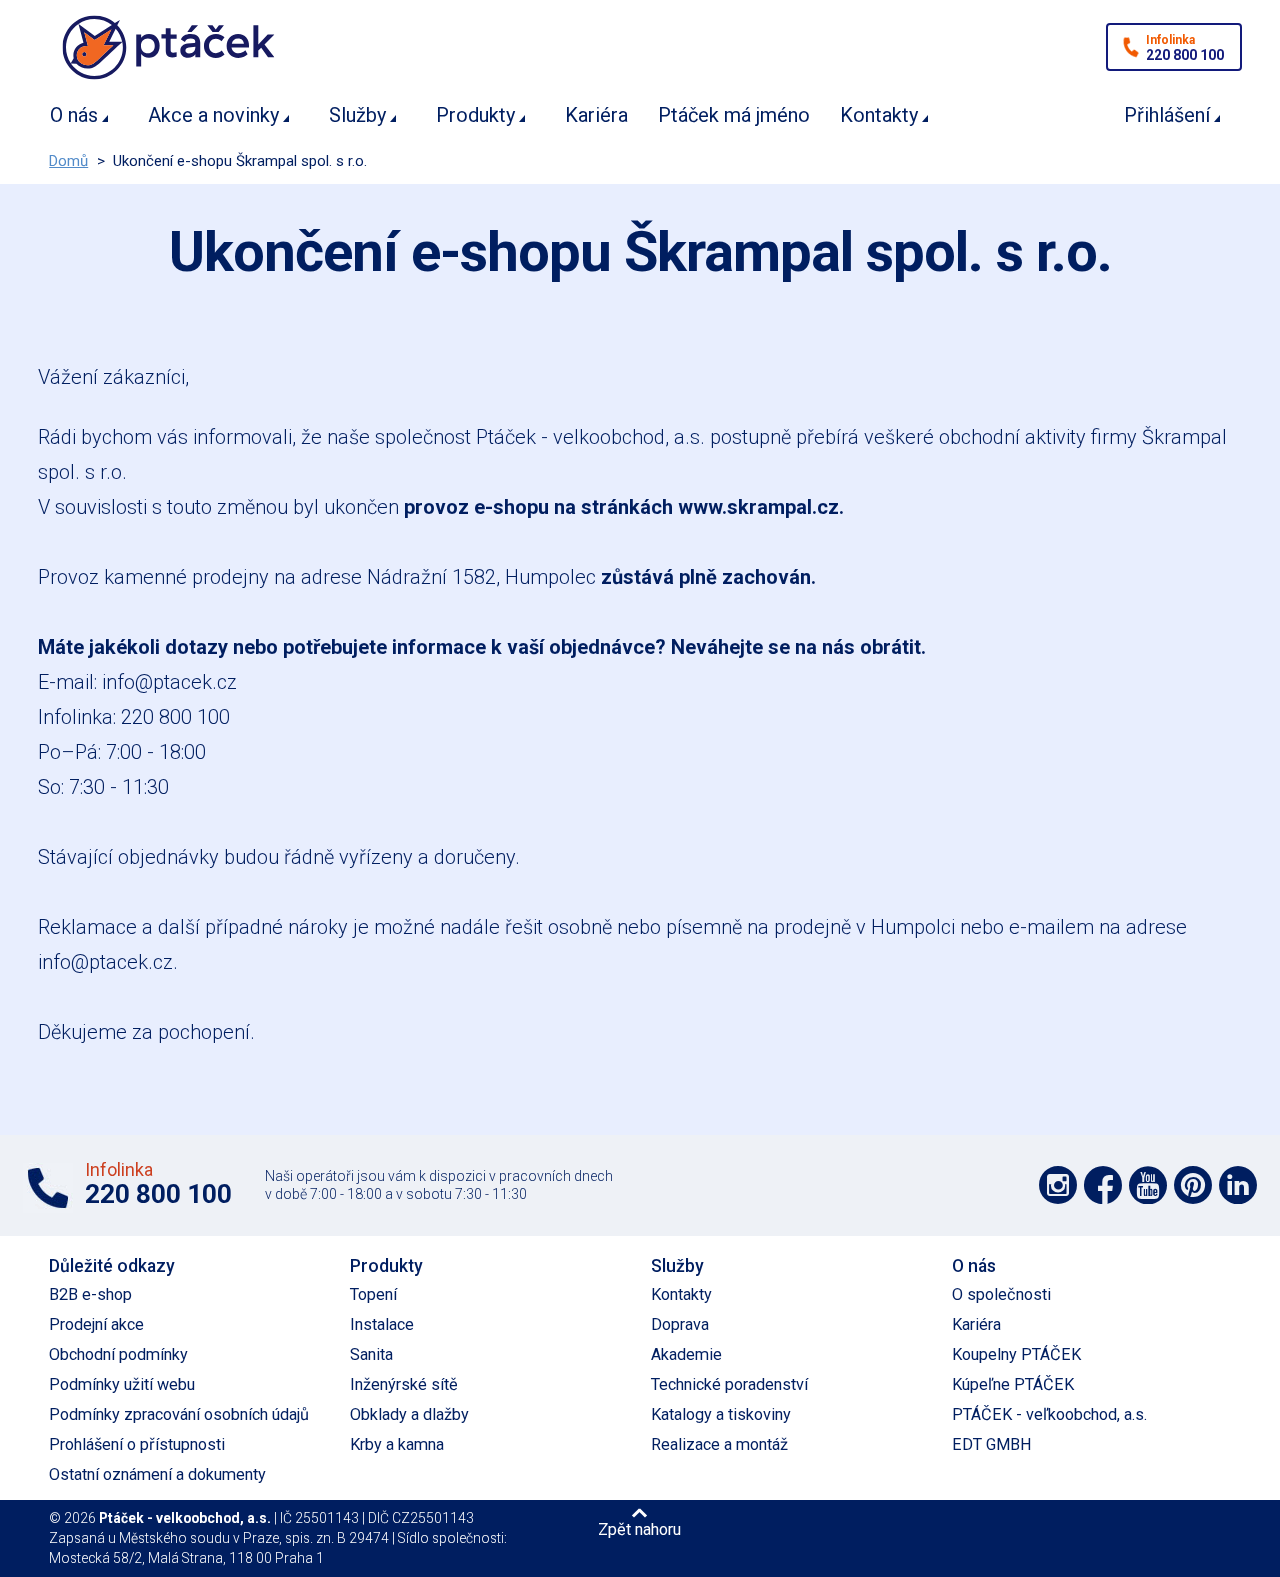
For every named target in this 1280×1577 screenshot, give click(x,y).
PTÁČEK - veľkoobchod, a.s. (1049, 1414)
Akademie (686, 1354)
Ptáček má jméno (734, 115)
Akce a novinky (213, 115)
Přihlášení (1167, 115)
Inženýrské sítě (404, 1384)
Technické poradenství (729, 1384)
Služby (357, 115)
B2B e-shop (90, 1294)
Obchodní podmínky (118, 1354)
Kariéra (596, 115)
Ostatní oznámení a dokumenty (157, 1474)
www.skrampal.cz (758, 507)
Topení (373, 1294)
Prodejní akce (96, 1324)
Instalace (382, 1324)
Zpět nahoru (639, 1529)
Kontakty (879, 115)
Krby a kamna (397, 1444)
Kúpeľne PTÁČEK (1013, 1384)
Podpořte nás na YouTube (1148, 1185)
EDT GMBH (992, 1444)
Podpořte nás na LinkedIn (1238, 1185)
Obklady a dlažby (409, 1414)
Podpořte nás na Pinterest (1193, 1185)
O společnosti (1001, 1294)
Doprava (680, 1324)
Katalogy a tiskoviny (721, 1414)
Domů (68, 161)
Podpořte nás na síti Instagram (1058, 1185)
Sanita (371, 1354)
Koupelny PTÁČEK (1016, 1354)
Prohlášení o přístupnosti (137, 1444)
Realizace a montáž (719, 1444)
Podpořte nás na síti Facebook (1103, 1185)
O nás (74, 115)
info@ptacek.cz (169, 682)
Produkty (475, 115)
